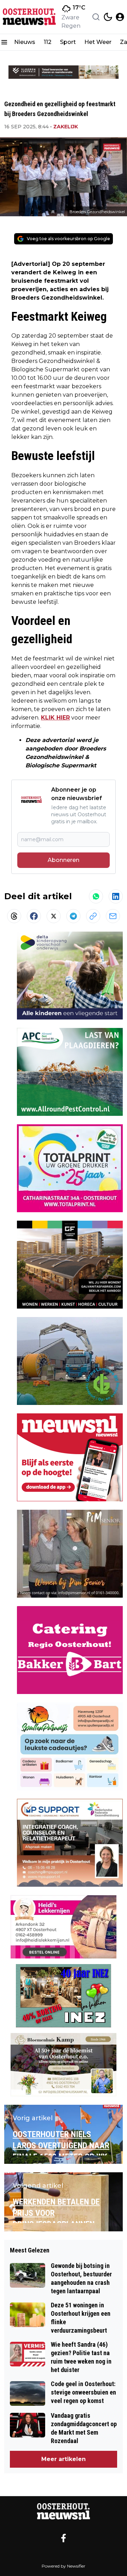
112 (48, 42)
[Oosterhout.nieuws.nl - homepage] (29, 17)
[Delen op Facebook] (34, 916)
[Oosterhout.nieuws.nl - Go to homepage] (64, 2511)
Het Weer (98, 42)
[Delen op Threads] (14, 916)
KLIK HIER (55, 718)
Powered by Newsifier (64, 2566)
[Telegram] (73, 916)
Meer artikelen (64, 2459)
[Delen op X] (54, 916)
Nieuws (25, 42)
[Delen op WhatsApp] (96, 896)
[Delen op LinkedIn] (116, 896)
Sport (68, 42)
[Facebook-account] (64, 2538)
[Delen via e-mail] (113, 916)
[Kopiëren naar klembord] (93, 916)
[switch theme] (108, 17)
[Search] (96, 17)
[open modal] (120, 17)
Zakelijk (66, 127)
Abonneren (64, 860)
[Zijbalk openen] (4, 42)
